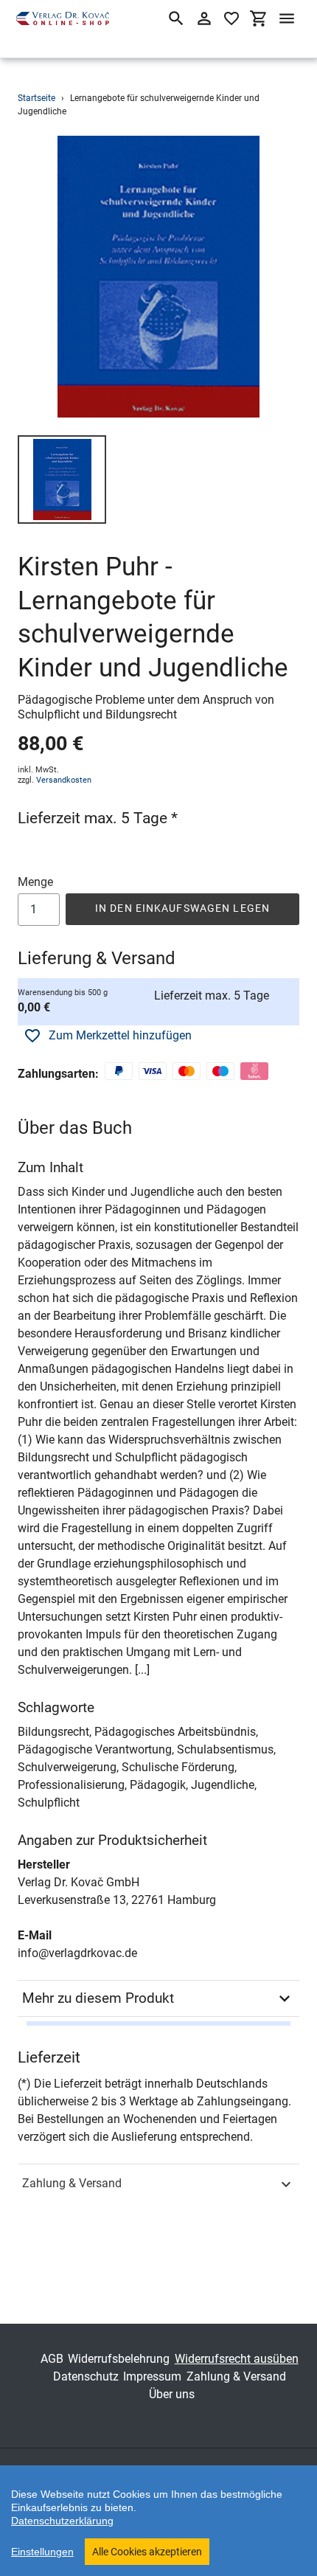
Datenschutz (86, 2376)
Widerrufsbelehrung (119, 2359)
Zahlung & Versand (72, 2183)
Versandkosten (64, 780)
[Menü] (287, 18)
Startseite (36, 98)
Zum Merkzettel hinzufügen (120, 1035)
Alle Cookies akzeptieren (147, 2552)
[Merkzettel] (231, 18)
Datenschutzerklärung (62, 2521)
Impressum (152, 2376)
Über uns (172, 2394)
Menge (35, 882)
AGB (52, 2359)
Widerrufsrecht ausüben (237, 2359)
